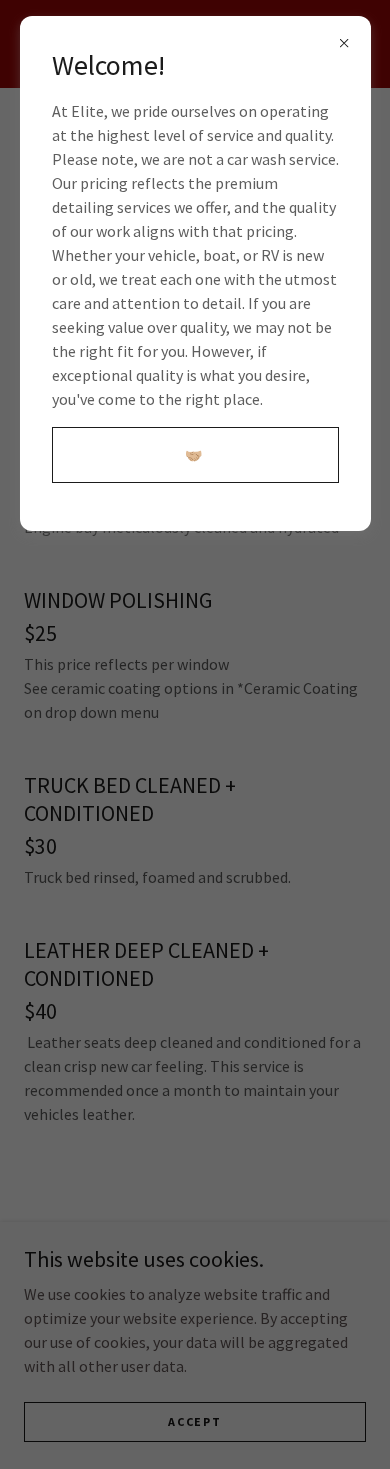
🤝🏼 (194, 455)
